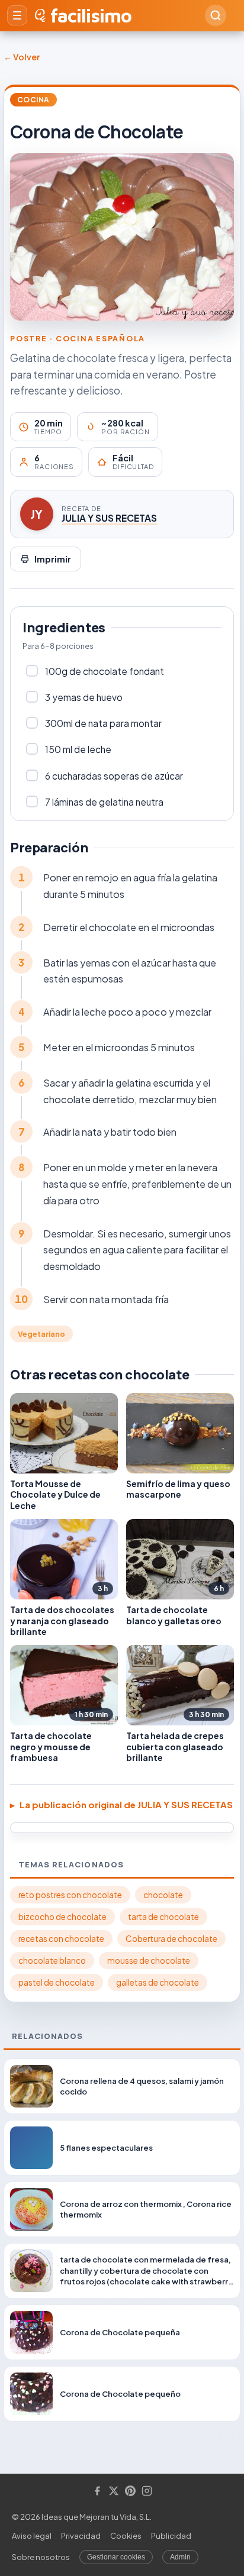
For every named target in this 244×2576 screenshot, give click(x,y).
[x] (114, 2492)
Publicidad (171, 2536)
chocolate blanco (52, 1961)
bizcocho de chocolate (62, 1917)
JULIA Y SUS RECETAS (109, 518)
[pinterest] (130, 2492)
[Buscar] (216, 15)
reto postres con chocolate (70, 1895)
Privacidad (81, 2536)
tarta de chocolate (163, 1917)
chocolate (163, 1895)
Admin (180, 2557)
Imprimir (53, 559)
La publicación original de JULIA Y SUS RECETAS (126, 1804)
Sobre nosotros (41, 2557)
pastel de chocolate (57, 1982)
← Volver (22, 57)
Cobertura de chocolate (171, 1939)
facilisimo (91, 15)
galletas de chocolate (158, 1982)
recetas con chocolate (61, 1939)
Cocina (33, 100)
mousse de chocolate (149, 1961)
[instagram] (147, 2492)
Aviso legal (32, 2536)
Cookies (126, 2536)
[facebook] (97, 2492)
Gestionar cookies (116, 2557)
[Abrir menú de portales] (17, 15)
